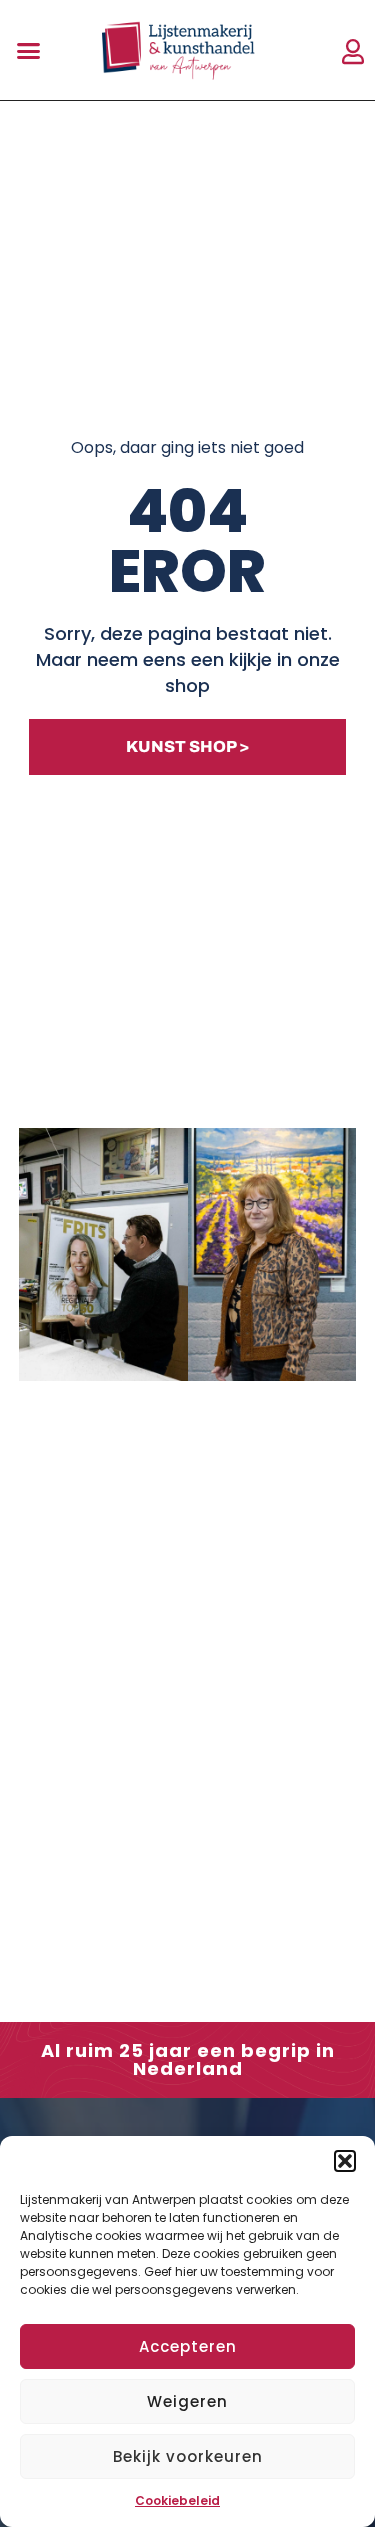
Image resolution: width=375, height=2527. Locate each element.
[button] (345, 2161)
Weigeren (187, 2401)
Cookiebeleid (177, 2500)
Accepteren (188, 2346)
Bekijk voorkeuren (188, 2456)
